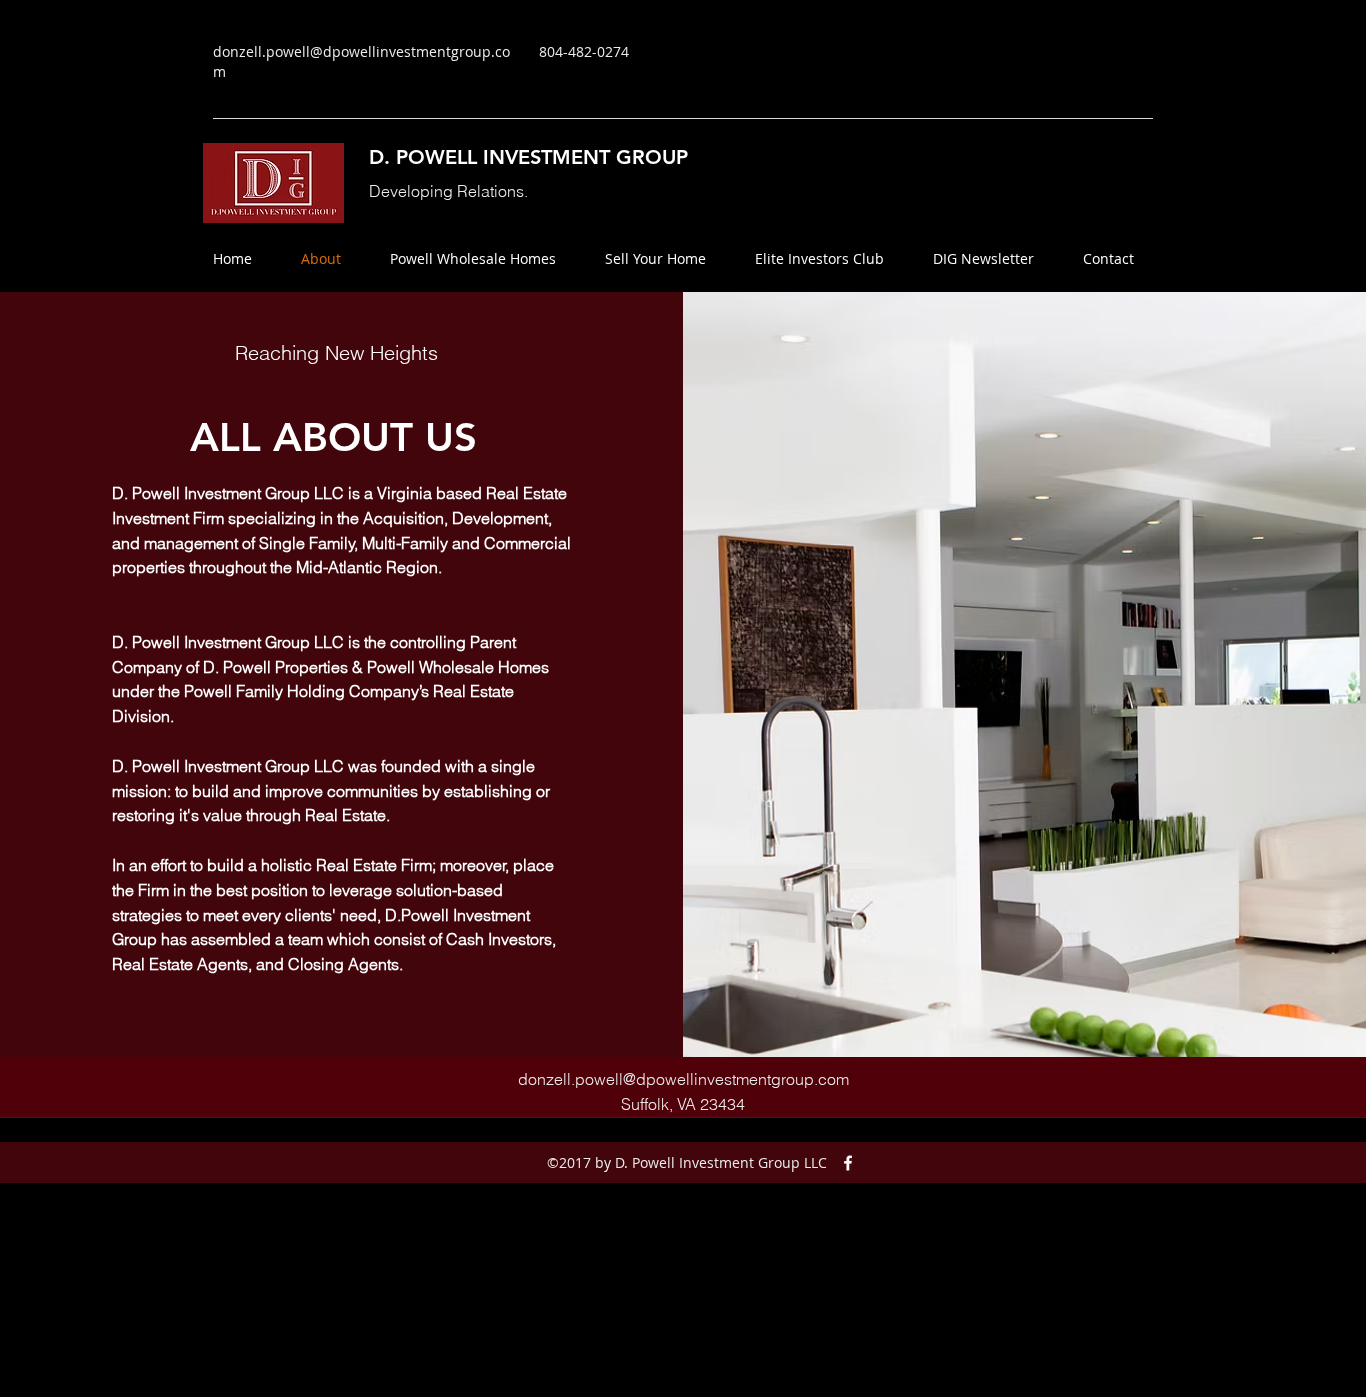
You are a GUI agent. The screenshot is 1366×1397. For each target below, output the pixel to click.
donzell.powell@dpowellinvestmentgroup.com (683, 1079)
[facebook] (848, 1163)
